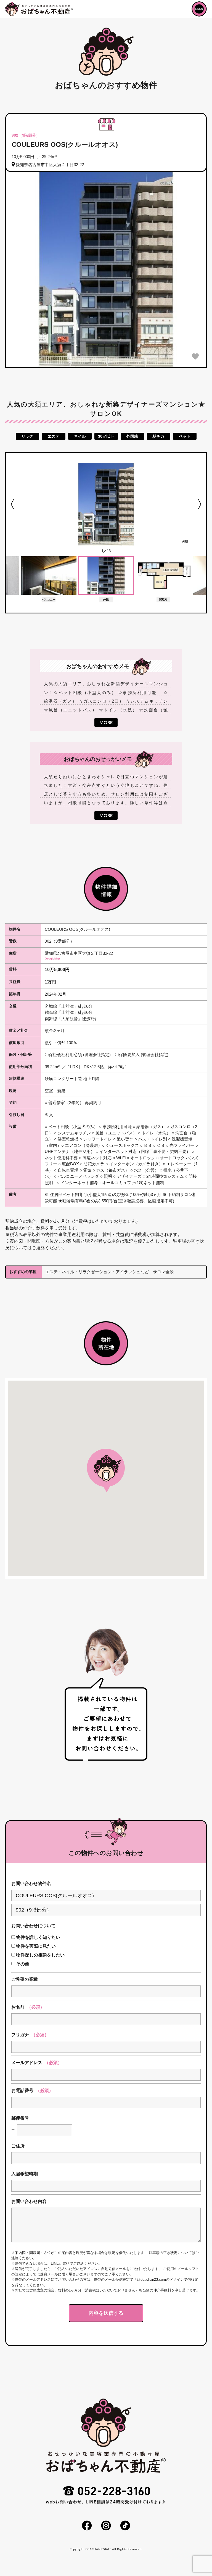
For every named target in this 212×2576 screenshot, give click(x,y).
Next (199, 504)
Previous (13, 504)
